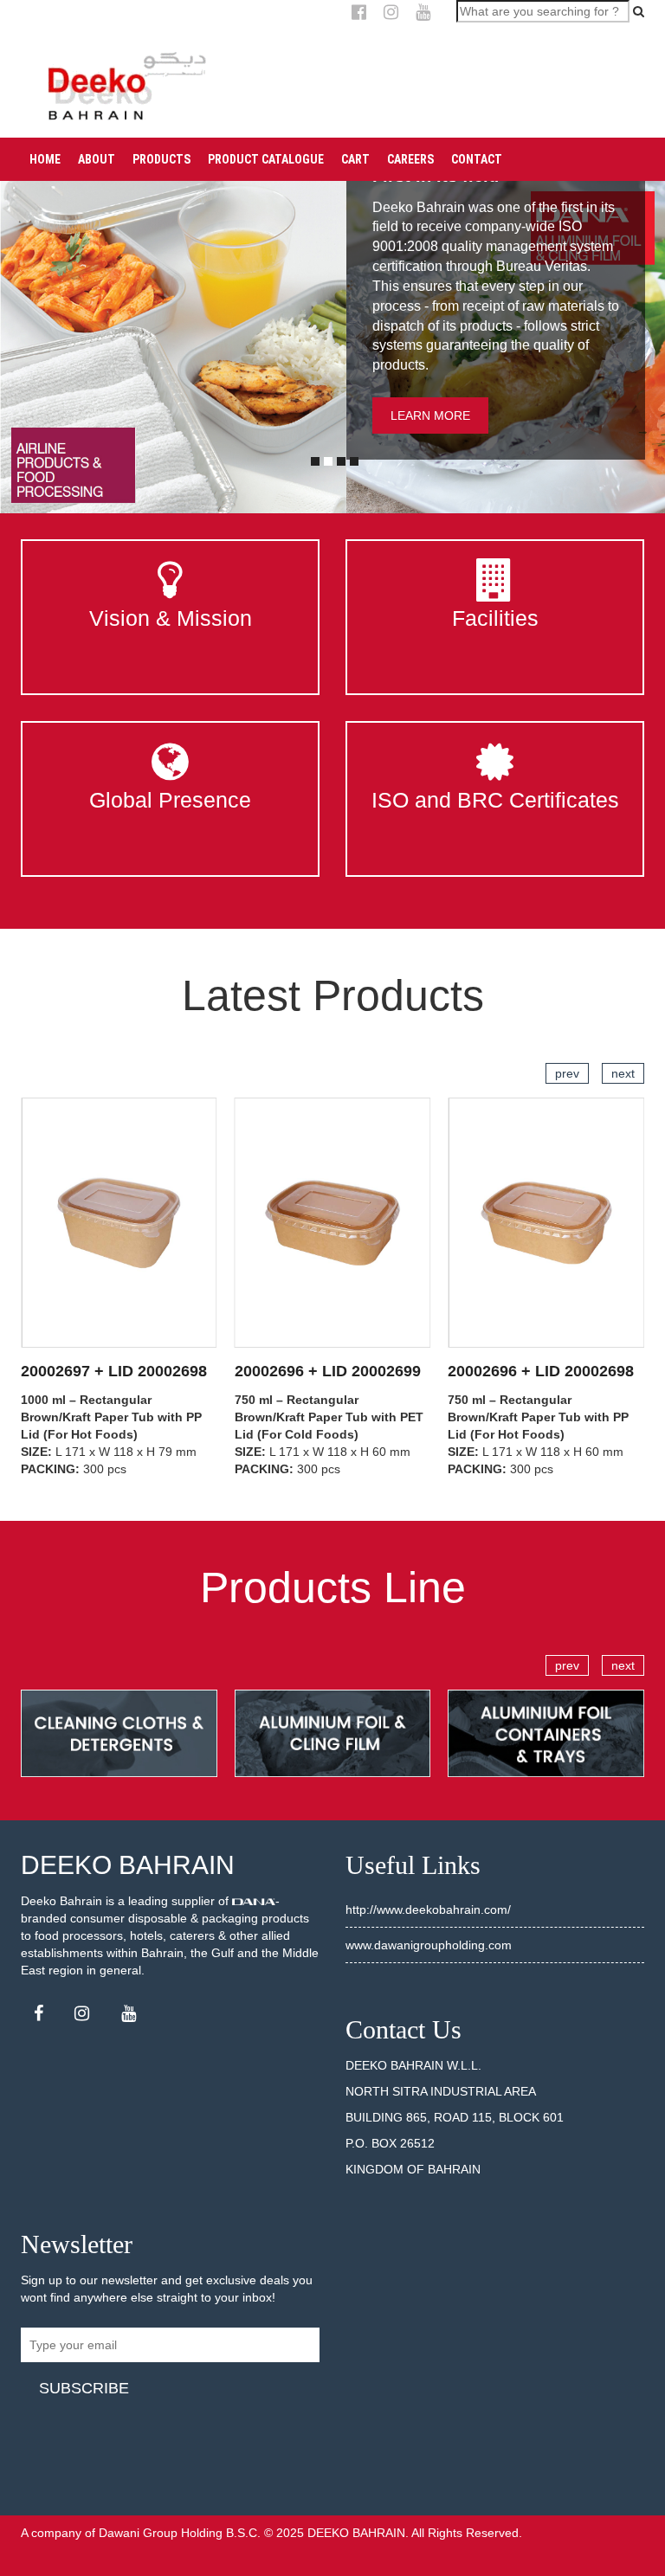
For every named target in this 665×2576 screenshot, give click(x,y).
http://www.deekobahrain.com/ (428, 1909)
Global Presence (170, 800)
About (97, 159)
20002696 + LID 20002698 (541, 1371)
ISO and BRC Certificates (495, 800)
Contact (477, 159)
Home (45, 159)
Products (161, 159)
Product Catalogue (266, 159)
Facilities (495, 618)
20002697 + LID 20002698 (114, 1371)
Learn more (430, 415)
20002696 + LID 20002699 (328, 1371)
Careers (410, 159)
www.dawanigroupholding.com (429, 1945)
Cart (355, 159)
